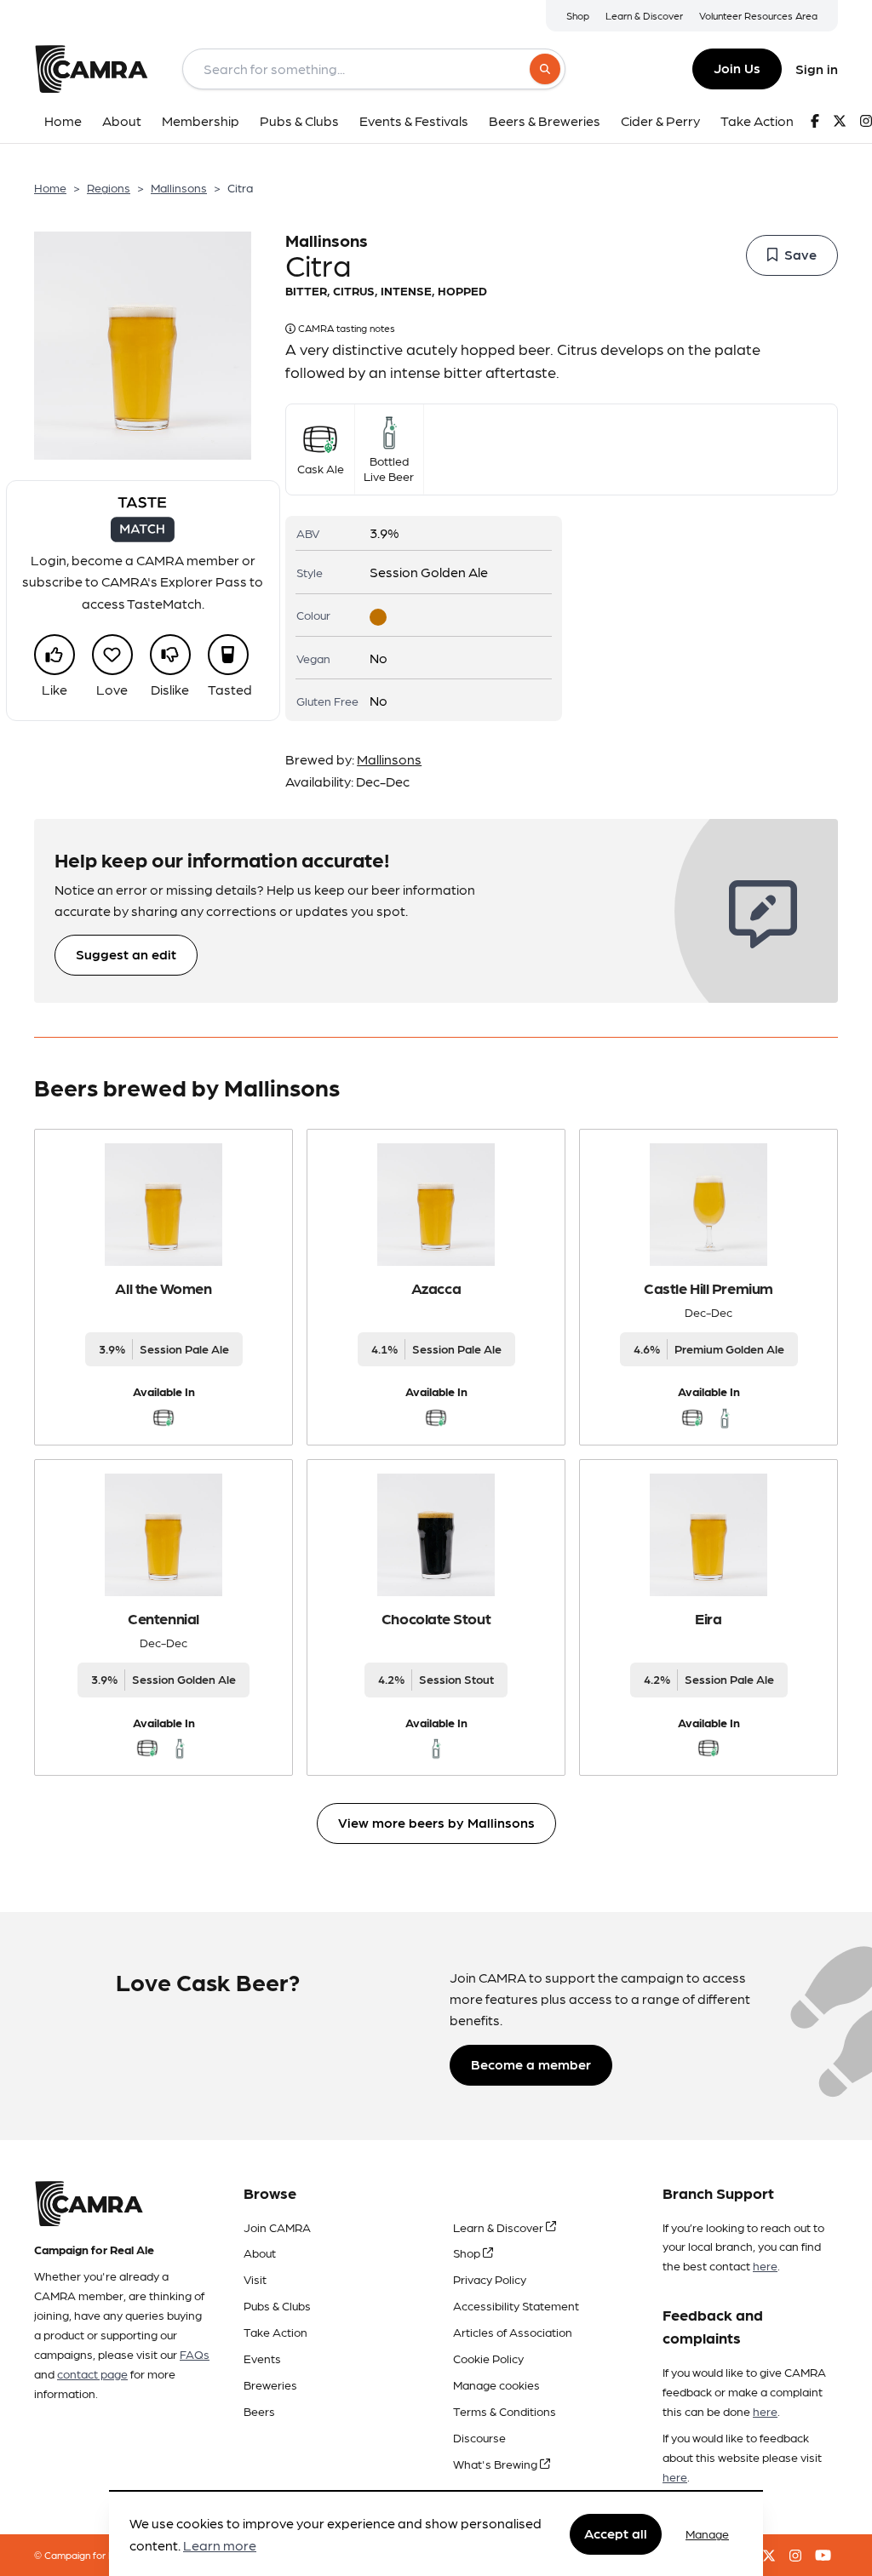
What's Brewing (496, 2464)
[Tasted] (228, 655)
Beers (259, 2411)
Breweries (270, 2384)
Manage (707, 2533)
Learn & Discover (644, 15)
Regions (109, 187)
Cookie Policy (488, 2358)
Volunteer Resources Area (758, 15)
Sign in (817, 69)
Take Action (275, 2332)
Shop (578, 15)
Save (800, 254)
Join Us (737, 68)
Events (262, 2358)
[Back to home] (91, 69)
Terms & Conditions (505, 2411)
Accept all (616, 2533)
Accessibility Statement (516, 2305)
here (765, 2265)
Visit (255, 2279)
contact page (92, 2373)
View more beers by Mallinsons (436, 1822)
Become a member (531, 2064)
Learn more (220, 2545)
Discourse (479, 2437)
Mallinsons (179, 187)
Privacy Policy (490, 2279)
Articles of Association (513, 2332)
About (260, 2253)
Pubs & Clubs (277, 2305)
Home (50, 187)
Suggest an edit (126, 954)
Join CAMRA (277, 2227)
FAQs (195, 2354)
